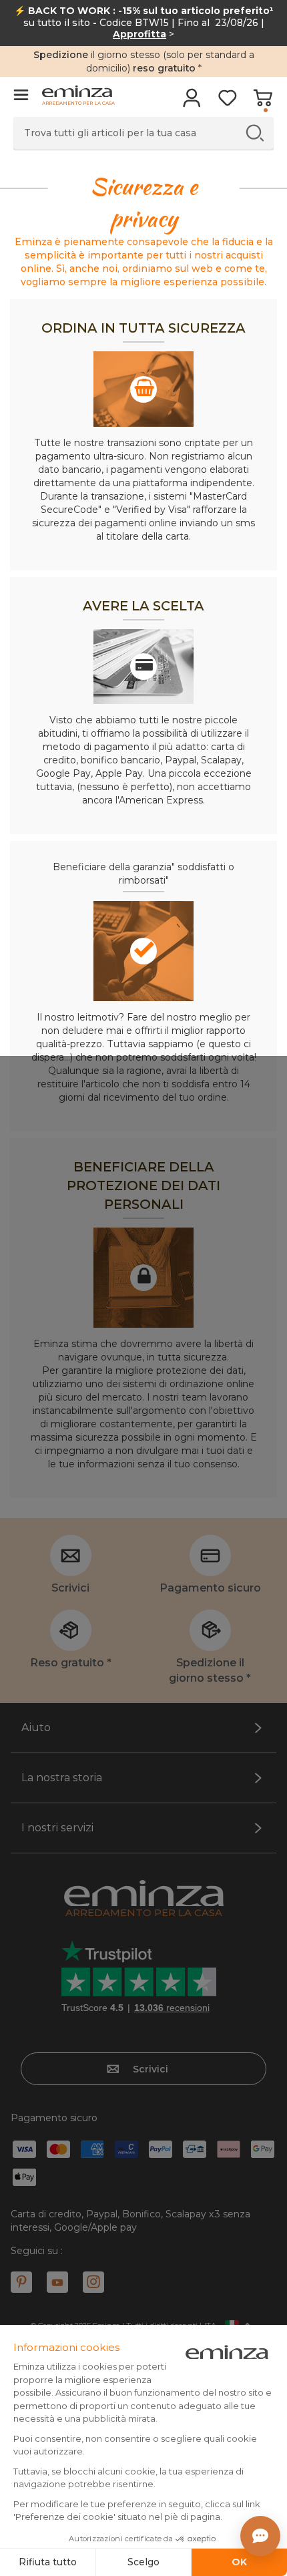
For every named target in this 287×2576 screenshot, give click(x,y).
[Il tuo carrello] (263, 102)
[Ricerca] (255, 133)
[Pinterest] (21, 2282)
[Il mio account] (192, 102)
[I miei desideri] (227, 102)
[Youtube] (57, 2282)
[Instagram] (93, 2282)
